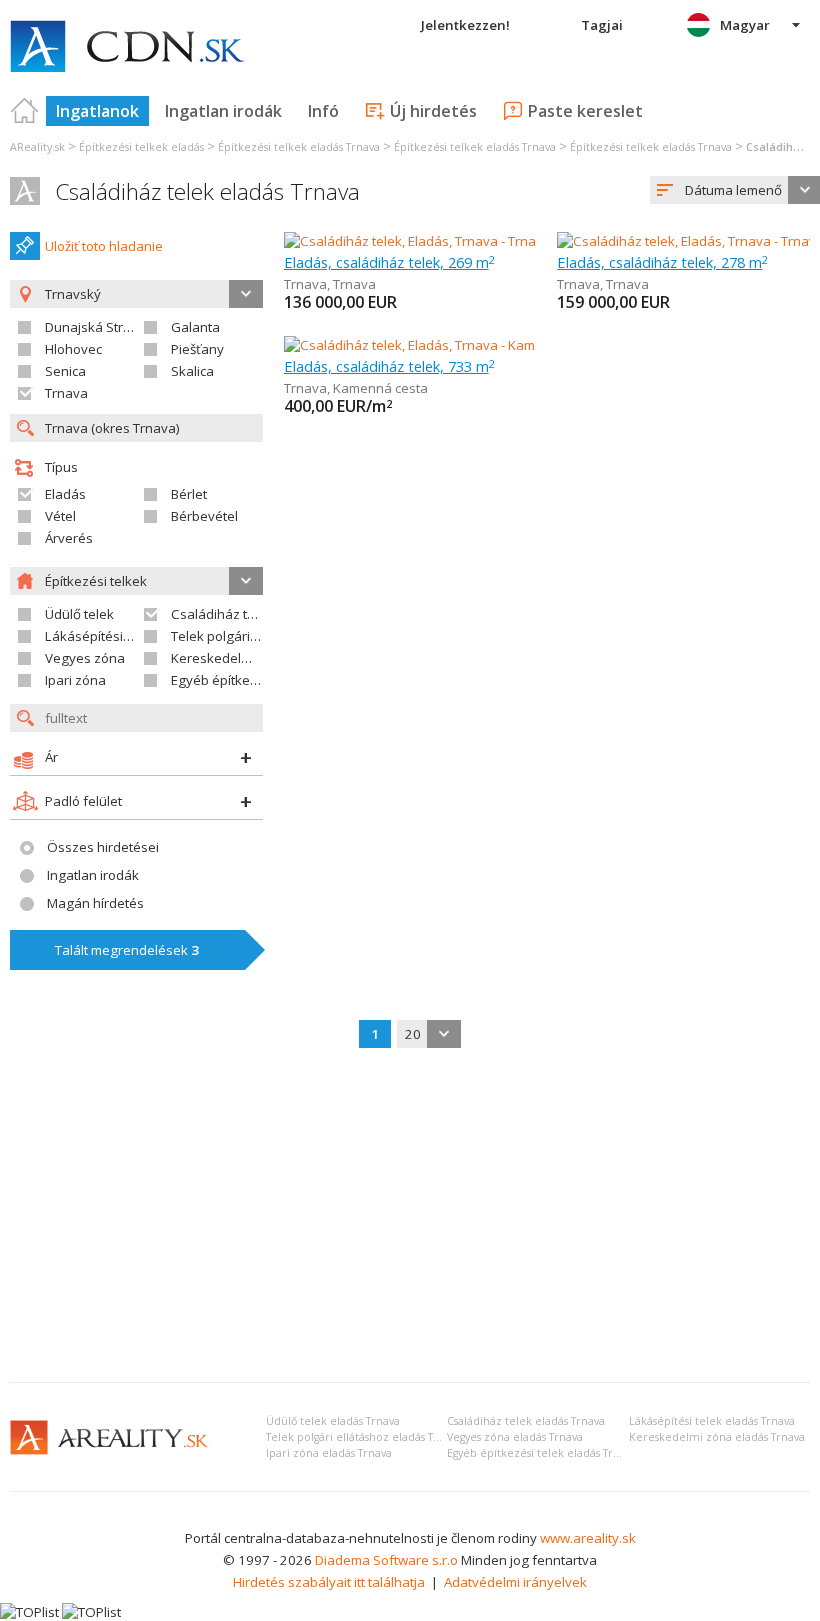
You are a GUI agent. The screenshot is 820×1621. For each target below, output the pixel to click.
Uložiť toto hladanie (104, 246)
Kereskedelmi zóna (230, 658)
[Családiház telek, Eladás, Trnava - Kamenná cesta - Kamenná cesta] (488, 345)
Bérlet (189, 494)
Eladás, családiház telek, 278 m (662, 262)
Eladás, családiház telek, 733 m (389, 366)
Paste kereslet (585, 111)
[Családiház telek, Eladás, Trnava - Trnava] (410, 241)
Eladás (65, 494)
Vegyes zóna (85, 658)
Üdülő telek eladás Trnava (333, 1421)
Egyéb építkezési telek (239, 680)
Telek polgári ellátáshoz (244, 636)
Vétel (60, 516)
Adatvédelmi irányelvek (515, 1582)
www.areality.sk (588, 1538)
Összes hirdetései (103, 847)
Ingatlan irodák (223, 111)
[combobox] (429, 1034)
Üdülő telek (79, 614)
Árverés (69, 538)
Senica (65, 371)
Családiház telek (222, 614)
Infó (323, 111)
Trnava (66, 393)
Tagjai (602, 25)
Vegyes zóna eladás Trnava (515, 1437)
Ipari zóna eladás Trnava (329, 1453)
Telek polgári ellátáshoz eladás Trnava (364, 1437)
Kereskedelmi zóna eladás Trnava (717, 1437)
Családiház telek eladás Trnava (207, 191)
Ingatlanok (97, 111)
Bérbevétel (204, 516)
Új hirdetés (433, 111)
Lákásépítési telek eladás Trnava (712, 1421)
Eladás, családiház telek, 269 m (389, 262)
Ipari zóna (75, 680)
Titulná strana (25, 111)
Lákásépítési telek (100, 636)
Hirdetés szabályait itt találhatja (329, 1582)
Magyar (745, 25)
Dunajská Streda (96, 327)
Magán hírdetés (95, 903)
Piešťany (197, 349)
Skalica (192, 371)
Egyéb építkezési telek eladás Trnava (542, 1453)
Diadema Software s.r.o (386, 1560)
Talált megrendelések (127, 950)
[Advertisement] (410, 1217)
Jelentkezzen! (465, 25)
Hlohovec (73, 349)
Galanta (195, 327)
